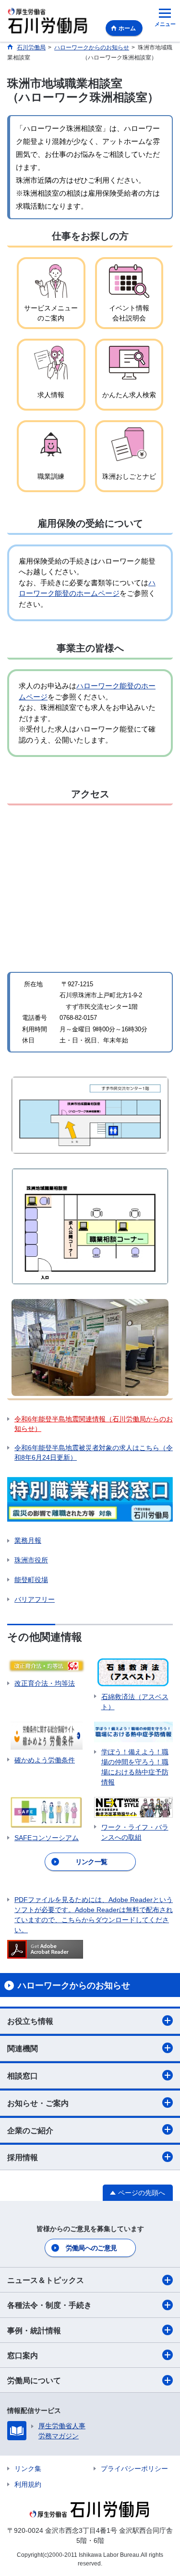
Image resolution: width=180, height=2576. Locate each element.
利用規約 (28, 2484)
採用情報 (23, 2157)
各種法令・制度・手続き (49, 2305)
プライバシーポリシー (134, 2469)
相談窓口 (23, 2076)
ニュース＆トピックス (46, 2280)
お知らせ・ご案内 (38, 2103)
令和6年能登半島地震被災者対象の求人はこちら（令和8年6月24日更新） (94, 1453)
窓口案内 (23, 2356)
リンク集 (28, 2469)
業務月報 (28, 1540)
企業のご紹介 (30, 2131)
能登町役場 (31, 1580)
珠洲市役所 (31, 1560)
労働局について (34, 2381)
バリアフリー (35, 1599)
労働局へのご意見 (91, 2248)
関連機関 (23, 2049)
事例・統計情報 (34, 2331)
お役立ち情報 (30, 2021)
